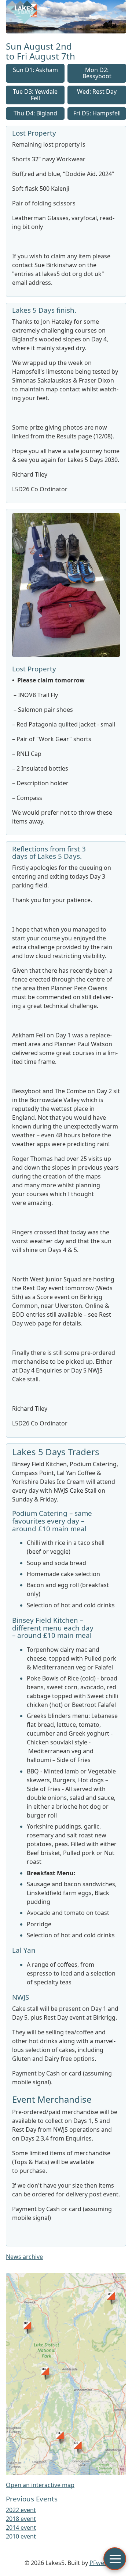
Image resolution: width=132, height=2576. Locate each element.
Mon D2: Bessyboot (97, 73)
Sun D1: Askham (35, 70)
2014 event (21, 2527)
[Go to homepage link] (66, 31)
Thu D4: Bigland (35, 113)
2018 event (21, 2519)
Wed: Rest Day (97, 92)
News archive (24, 2257)
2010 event (21, 2536)
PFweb (99, 2563)
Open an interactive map (40, 2485)
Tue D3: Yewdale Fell (35, 95)
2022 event (21, 2510)
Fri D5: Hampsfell (97, 113)
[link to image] (66, 655)
